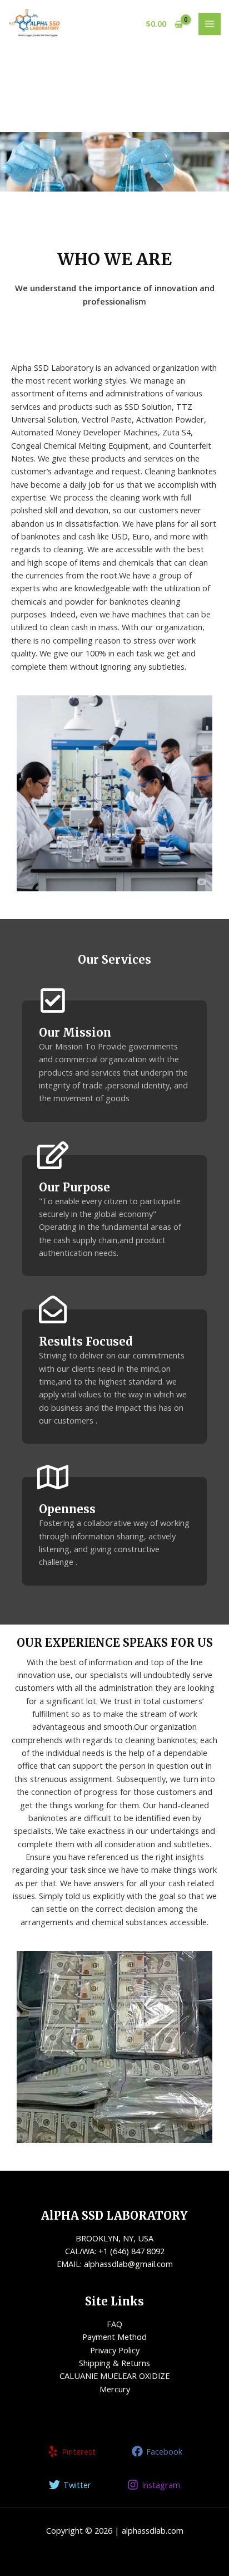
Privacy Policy (115, 2350)
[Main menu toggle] (210, 24)
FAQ (114, 2324)
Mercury (115, 2389)
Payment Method (114, 2337)
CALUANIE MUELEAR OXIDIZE (114, 2376)
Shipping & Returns (114, 2363)
